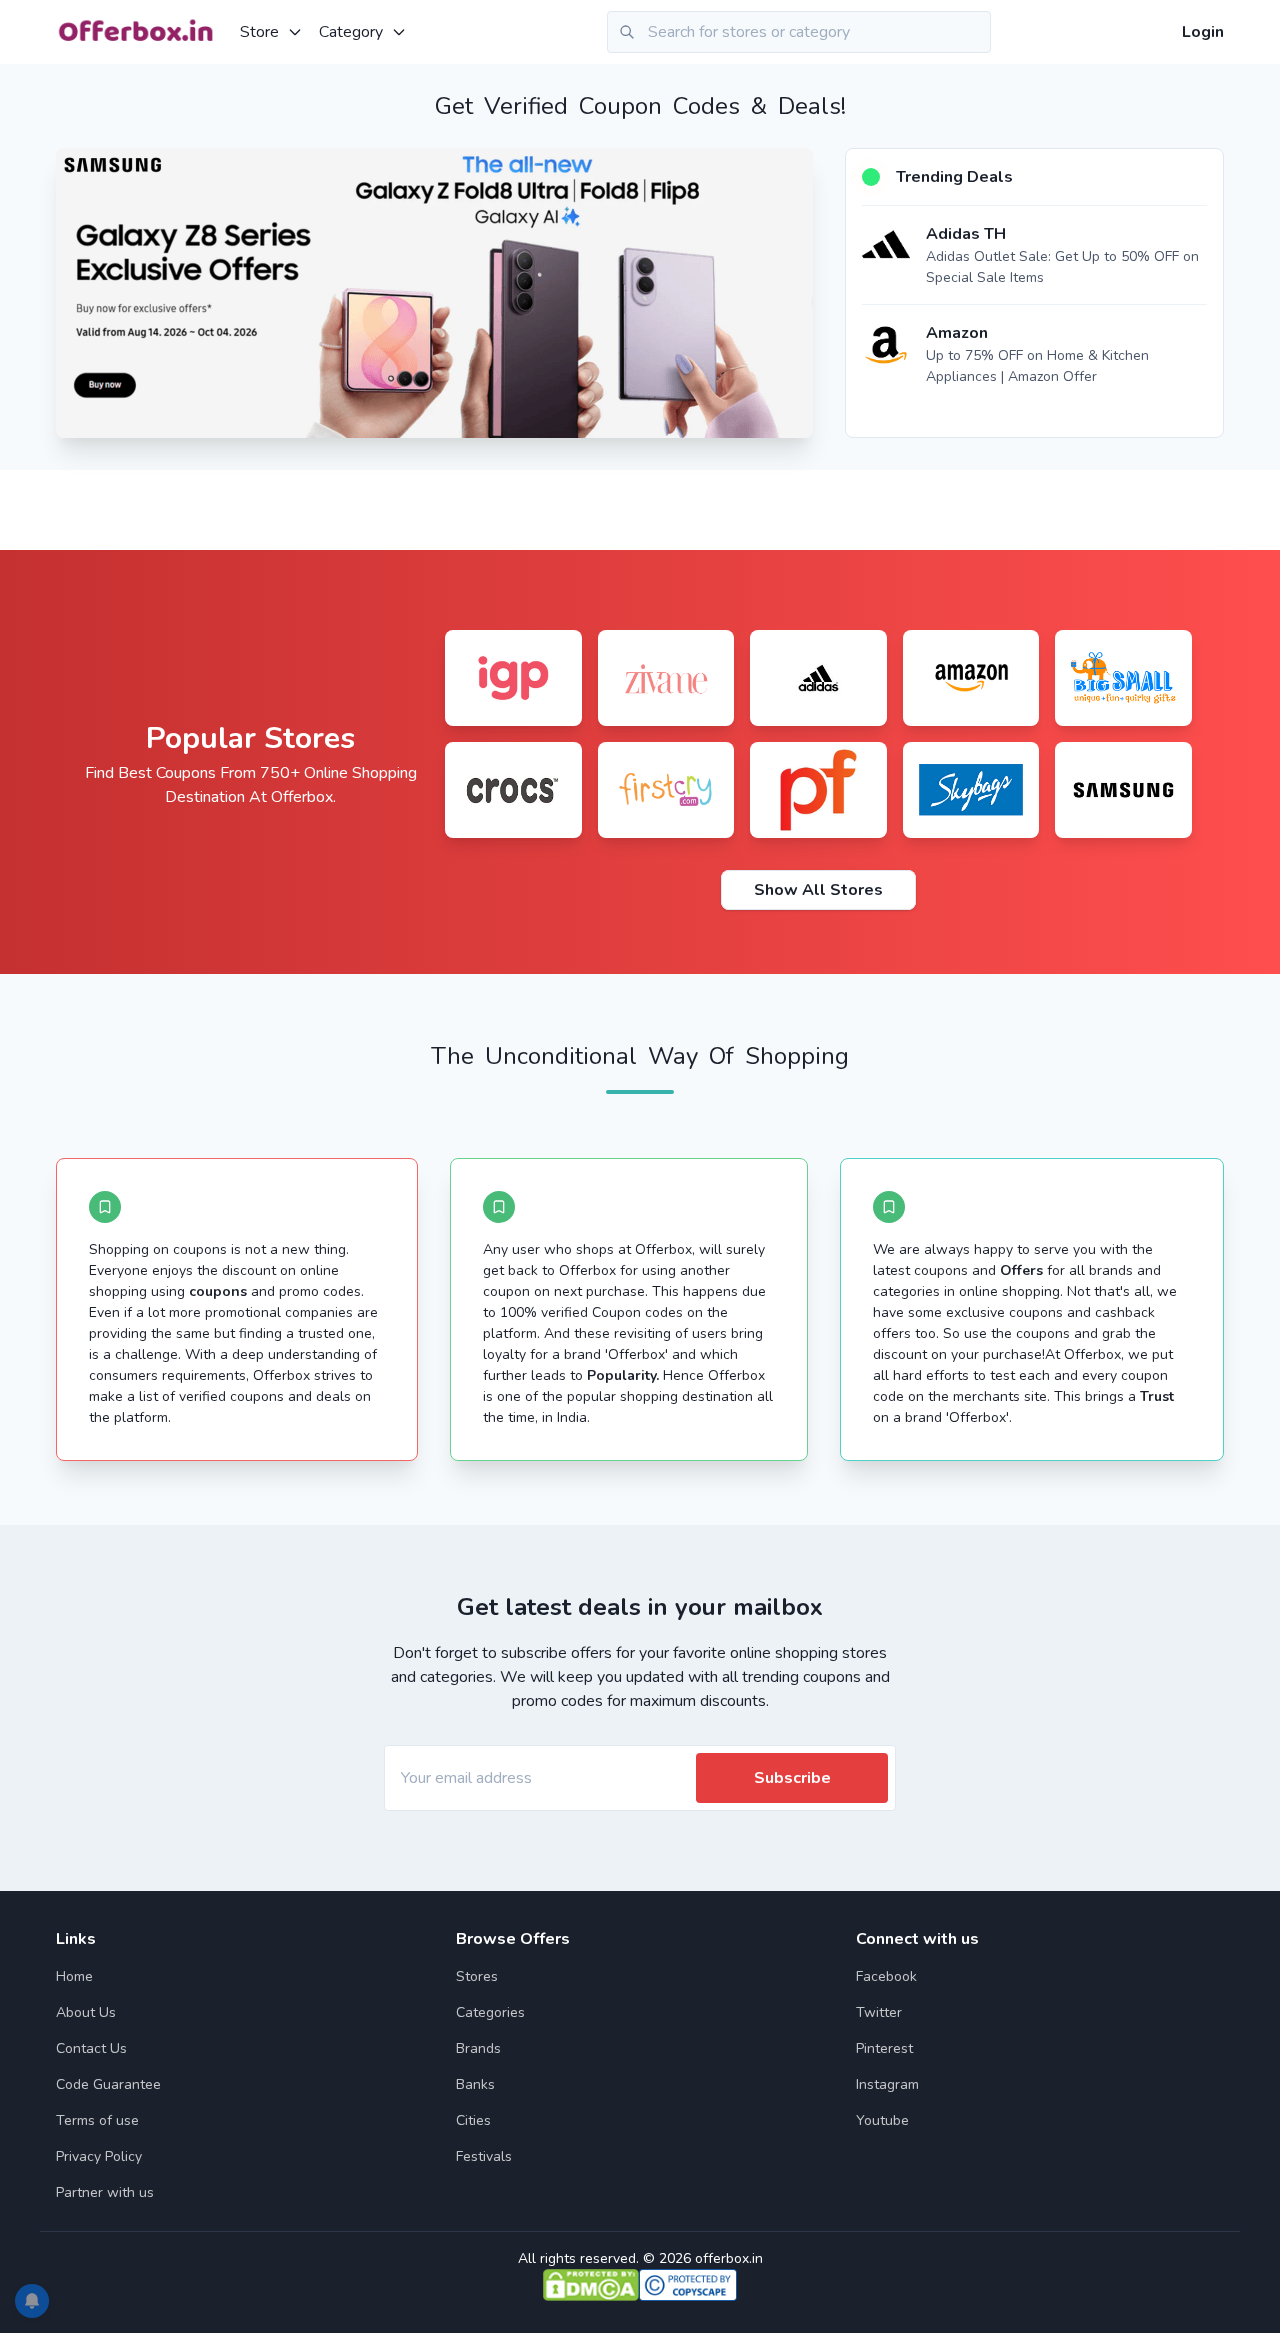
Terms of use (97, 2120)
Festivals (484, 2156)
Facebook (886, 1976)
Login (1203, 32)
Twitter (879, 2012)
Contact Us (91, 2048)
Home (74, 1976)
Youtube (882, 2120)
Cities (473, 2120)
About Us (86, 2012)
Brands (478, 2048)
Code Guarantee (108, 2084)
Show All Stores (818, 890)
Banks (475, 2084)
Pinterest (884, 2048)
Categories (490, 2012)
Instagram (887, 2084)
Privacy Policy (99, 2156)
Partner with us (105, 2192)
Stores (477, 1976)
